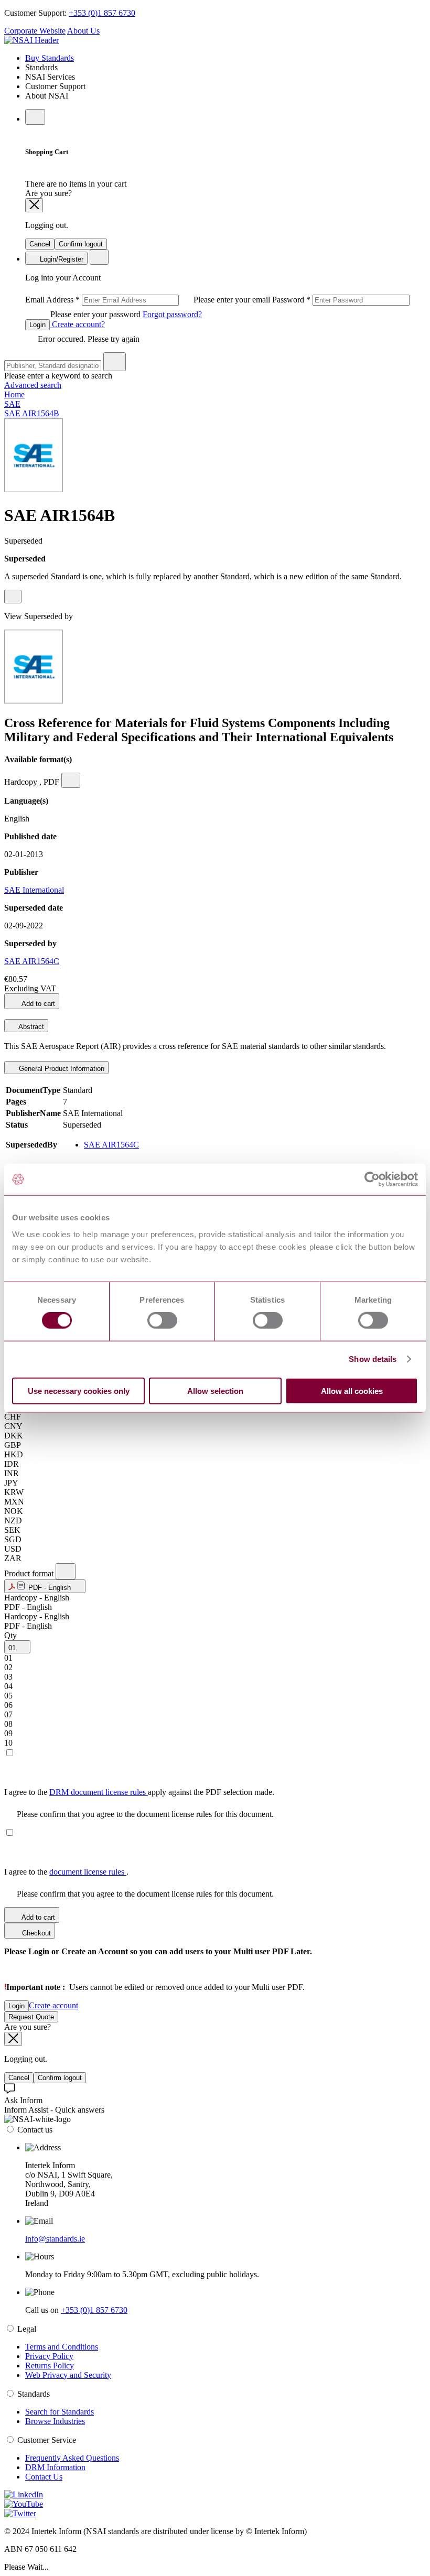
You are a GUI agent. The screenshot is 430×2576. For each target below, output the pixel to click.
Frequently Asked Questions (72, 2458)
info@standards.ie (55, 2239)
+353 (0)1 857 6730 (102, 13)
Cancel (40, 244)
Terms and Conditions (62, 2347)
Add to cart (37, 1004)
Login (37, 325)
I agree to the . (66, 1872)
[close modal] (34, 205)
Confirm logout (81, 244)
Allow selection (215, 1390)
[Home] (31, 40)
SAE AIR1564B (32, 413)
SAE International (34, 890)
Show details (373, 1359)
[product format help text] (66, 1571)
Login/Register (61, 259)
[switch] (162, 1321)
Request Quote (31, 2017)
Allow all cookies (352, 1390)
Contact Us (44, 2477)
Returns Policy (50, 2366)
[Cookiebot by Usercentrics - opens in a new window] (372, 1179)
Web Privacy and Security (68, 2375)
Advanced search (33, 385)
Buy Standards (50, 58)
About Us (83, 31)
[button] (45, 1586)
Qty (10, 1635)
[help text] (13, 597)
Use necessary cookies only (79, 1390)
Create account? (77, 324)
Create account (53, 2005)
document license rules (88, 1872)
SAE (12, 404)
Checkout (35, 1933)
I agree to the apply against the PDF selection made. (139, 1792)
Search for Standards (60, 2412)
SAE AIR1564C (32, 961)
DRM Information (55, 2467)
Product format (30, 1573)
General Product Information (61, 1069)
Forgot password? (172, 314)
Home (14, 394)
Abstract (30, 1027)
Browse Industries (55, 2421)
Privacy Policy (49, 2356)
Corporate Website (35, 31)
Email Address (149, 300)
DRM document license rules (99, 1792)
